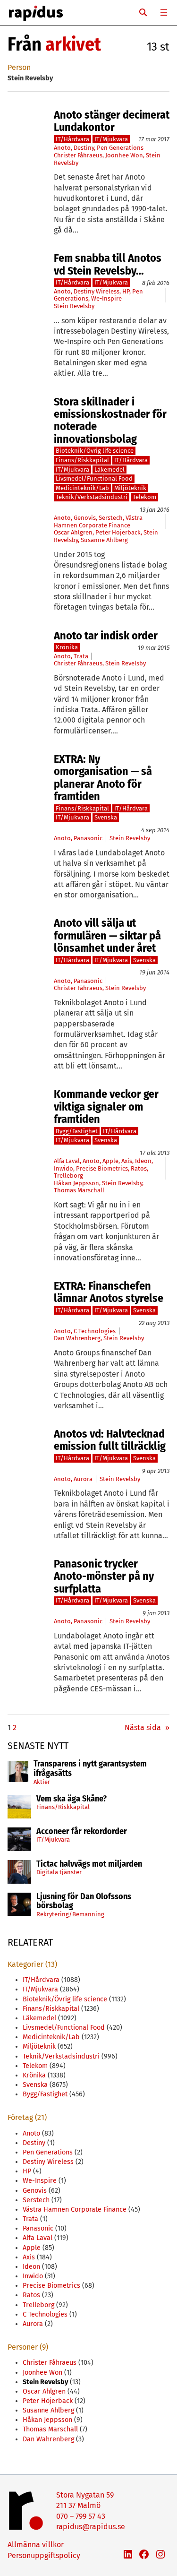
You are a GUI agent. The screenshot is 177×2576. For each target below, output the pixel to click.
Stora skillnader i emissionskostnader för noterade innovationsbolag (110, 421)
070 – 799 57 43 (81, 2516)
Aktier (42, 1782)
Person (19, 67)
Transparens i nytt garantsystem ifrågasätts (90, 1769)
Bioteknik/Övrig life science (95, 451)
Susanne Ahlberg (104, 540)
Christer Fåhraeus (78, 155)
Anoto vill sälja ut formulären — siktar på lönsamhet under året (107, 935)
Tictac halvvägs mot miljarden (89, 1864)
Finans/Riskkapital (63, 1807)
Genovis (85, 518)
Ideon (143, 1161)
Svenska (106, 817)
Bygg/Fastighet (77, 1131)
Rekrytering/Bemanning (70, 1914)
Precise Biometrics (102, 1168)
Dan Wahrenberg (77, 1338)
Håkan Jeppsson (76, 1183)
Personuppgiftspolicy (44, 2555)
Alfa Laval (67, 1161)
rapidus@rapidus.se (91, 2527)
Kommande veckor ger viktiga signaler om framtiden (106, 1107)
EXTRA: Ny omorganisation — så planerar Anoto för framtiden (103, 778)
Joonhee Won (124, 155)
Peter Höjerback (118, 532)
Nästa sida (147, 1727)
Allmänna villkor (36, 2545)
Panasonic (88, 838)
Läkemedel (110, 470)
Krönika (67, 647)
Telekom (144, 497)
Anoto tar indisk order (106, 636)
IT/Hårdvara (72, 139)
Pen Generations (120, 148)
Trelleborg (68, 1176)
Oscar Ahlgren (73, 532)
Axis (127, 1161)
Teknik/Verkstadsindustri (92, 497)
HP (126, 291)
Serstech (111, 518)
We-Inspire (106, 298)
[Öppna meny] (164, 12)
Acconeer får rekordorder (83, 1832)
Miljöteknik (130, 488)
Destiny (84, 148)
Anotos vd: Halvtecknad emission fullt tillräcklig (110, 1440)
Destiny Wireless (97, 291)
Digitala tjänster (59, 1872)
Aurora (83, 1479)
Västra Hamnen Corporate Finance (98, 521)
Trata (81, 656)
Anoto (62, 148)
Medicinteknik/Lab (82, 488)
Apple (110, 1161)
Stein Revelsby (74, 306)
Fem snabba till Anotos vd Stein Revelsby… (108, 264)
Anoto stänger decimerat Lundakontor (112, 121)
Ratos (139, 1168)
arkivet (73, 44)
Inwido (63, 1168)
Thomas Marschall (79, 1190)
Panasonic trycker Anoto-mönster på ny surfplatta (104, 1576)
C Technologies (95, 1331)
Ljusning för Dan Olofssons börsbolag (84, 1902)
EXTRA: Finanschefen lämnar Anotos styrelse (109, 1292)
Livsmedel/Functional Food (94, 478)
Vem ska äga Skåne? (72, 1799)
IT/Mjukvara (53, 1839)
